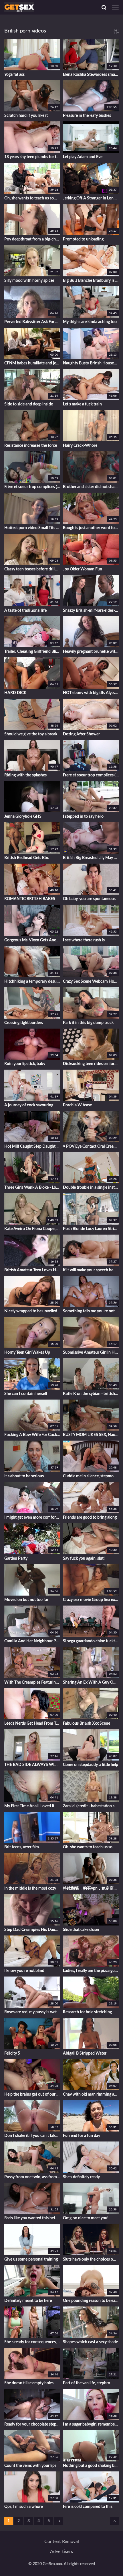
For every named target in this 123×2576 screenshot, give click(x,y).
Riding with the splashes (25, 775)
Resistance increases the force (31, 446)
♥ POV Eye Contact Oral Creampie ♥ (91, 1147)
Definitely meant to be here (28, 2301)
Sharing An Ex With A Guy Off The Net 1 (91, 1682)
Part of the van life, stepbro (87, 2383)
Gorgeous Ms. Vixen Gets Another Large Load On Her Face (32, 940)
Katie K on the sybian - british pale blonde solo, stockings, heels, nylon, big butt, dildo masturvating (91, 1394)
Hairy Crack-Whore (80, 446)
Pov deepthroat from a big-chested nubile (32, 239)
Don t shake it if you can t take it (32, 2136)
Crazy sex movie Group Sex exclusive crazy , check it (91, 1600)
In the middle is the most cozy (30, 1888)
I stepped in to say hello (83, 817)
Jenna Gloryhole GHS (23, 817)
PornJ (71, 21)
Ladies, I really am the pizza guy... (91, 1971)
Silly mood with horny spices (29, 281)
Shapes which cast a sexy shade (90, 2342)
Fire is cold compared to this (88, 2507)
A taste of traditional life (25, 611)
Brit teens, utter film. (22, 1847)
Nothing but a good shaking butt (91, 2466)
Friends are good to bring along (90, 1518)
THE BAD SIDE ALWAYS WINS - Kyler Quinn (32, 1765)
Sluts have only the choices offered (91, 2259)
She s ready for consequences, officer (32, 2342)
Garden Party (16, 1559)
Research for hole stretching (87, 2012)
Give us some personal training (31, 2259)
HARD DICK (15, 693)
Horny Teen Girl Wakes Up (27, 1353)
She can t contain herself (26, 1394)
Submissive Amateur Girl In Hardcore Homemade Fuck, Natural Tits (91, 1353)
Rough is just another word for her (91, 528)
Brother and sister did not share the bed (91, 487)
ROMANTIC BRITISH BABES (30, 899)
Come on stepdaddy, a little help (91, 1765)
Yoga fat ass (14, 75)
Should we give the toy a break (31, 734)
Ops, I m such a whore (23, 2507)
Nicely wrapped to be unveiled (31, 1311)
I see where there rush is (84, 940)
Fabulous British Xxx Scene (87, 1724)
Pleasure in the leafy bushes (87, 116)
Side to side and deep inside (29, 404)
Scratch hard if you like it (26, 116)
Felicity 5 (12, 2053)
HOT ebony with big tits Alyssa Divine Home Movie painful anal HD (91, 693)
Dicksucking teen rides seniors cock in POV (91, 1064)
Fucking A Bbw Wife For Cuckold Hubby (32, 1435)
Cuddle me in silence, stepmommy (91, 1476)
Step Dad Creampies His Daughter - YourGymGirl (32, 1930)
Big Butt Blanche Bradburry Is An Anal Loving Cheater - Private (91, 281)
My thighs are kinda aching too (90, 322)
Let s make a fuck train (82, 404)
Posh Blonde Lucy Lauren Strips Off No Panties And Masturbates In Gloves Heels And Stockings (91, 1229)
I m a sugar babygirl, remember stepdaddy (91, 2424)
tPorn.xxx (52, 21)
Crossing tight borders (24, 1023)
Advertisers (61, 2551)
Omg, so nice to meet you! (86, 2218)
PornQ (87, 21)
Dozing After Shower (81, 734)
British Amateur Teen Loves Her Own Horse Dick (32, 1270)
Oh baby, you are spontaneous (89, 899)
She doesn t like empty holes (29, 2383)
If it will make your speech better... (91, 1270)
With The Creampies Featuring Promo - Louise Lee (32, 1682)
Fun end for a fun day (82, 2136)
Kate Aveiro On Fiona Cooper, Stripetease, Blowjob (32, 1229)
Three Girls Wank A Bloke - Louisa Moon (32, 1188)
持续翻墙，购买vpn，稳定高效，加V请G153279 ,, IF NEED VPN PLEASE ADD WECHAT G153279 (91, 1888)
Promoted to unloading (83, 239)
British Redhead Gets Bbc (27, 858)
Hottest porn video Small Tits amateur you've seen (32, 528)
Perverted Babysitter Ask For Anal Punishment (32, 322)
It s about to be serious (24, 1476)
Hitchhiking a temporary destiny (32, 982)
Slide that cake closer (81, 1930)
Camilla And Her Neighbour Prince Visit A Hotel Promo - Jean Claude (32, 1641)
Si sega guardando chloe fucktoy (91, 1641)
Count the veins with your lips (30, 2466)
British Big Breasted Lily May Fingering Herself (91, 858)
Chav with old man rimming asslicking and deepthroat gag (91, 2094)
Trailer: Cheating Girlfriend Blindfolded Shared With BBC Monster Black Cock (32, 652)
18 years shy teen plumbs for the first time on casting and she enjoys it (32, 157)
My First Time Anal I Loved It (29, 1806)
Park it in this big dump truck (88, 1023)
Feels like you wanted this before (32, 2218)
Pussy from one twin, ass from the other (32, 2177)
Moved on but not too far (26, 1600)
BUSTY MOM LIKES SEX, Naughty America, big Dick (91, 1435)
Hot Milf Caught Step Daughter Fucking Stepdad (32, 1147)
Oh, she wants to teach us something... (32, 198)
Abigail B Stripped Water (85, 2053)
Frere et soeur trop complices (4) (91, 775)
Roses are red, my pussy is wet (30, 2012)
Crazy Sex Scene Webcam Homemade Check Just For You (91, 982)
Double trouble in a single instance (91, 1188)
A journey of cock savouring (29, 1105)
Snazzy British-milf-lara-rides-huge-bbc (91, 611)
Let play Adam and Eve (83, 157)
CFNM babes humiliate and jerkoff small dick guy (32, 363)
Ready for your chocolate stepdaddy (32, 2424)
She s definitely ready (81, 2177)
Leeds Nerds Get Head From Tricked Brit (32, 1724)
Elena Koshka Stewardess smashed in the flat (91, 75)
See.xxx (33, 21)
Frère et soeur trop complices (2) (32, 487)
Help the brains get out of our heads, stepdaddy (32, 2094)
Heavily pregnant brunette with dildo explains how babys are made (91, 652)
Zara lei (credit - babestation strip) (91, 1806)
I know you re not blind (24, 1971)
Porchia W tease (77, 1105)
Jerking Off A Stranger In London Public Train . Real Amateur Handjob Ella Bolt (91, 198)
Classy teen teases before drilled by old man (32, 569)
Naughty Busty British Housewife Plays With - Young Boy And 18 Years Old (91, 363)
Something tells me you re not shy (91, 1311)
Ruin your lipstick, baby (25, 1064)
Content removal (62, 2542)
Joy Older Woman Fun (83, 569)
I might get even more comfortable (32, 1518)
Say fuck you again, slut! (84, 1559)
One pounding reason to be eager (91, 2301)
